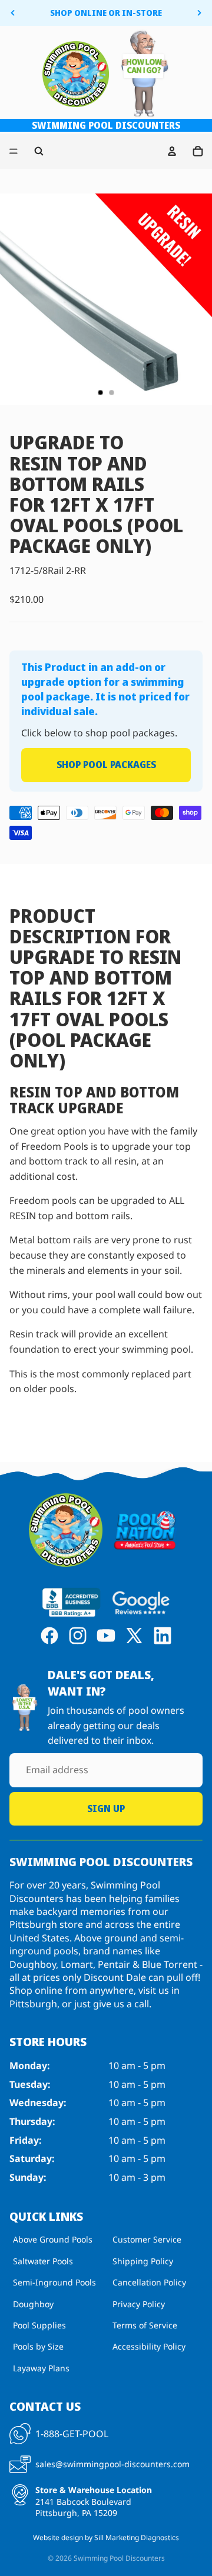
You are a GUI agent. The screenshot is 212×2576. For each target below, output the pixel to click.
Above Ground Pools (53, 2240)
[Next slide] (199, 13)
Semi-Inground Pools (54, 2282)
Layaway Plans (41, 2368)
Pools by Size (38, 2346)
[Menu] (14, 152)
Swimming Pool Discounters (119, 2558)
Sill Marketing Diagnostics (137, 2537)
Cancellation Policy (149, 2282)
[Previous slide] (13, 13)
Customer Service (147, 2240)
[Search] (39, 151)
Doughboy (33, 2304)
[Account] (172, 151)
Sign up (106, 1808)
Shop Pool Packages (106, 765)
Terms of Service (145, 2325)
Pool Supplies (39, 2325)
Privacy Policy (139, 2304)
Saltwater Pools (43, 2261)
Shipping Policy (143, 2261)
